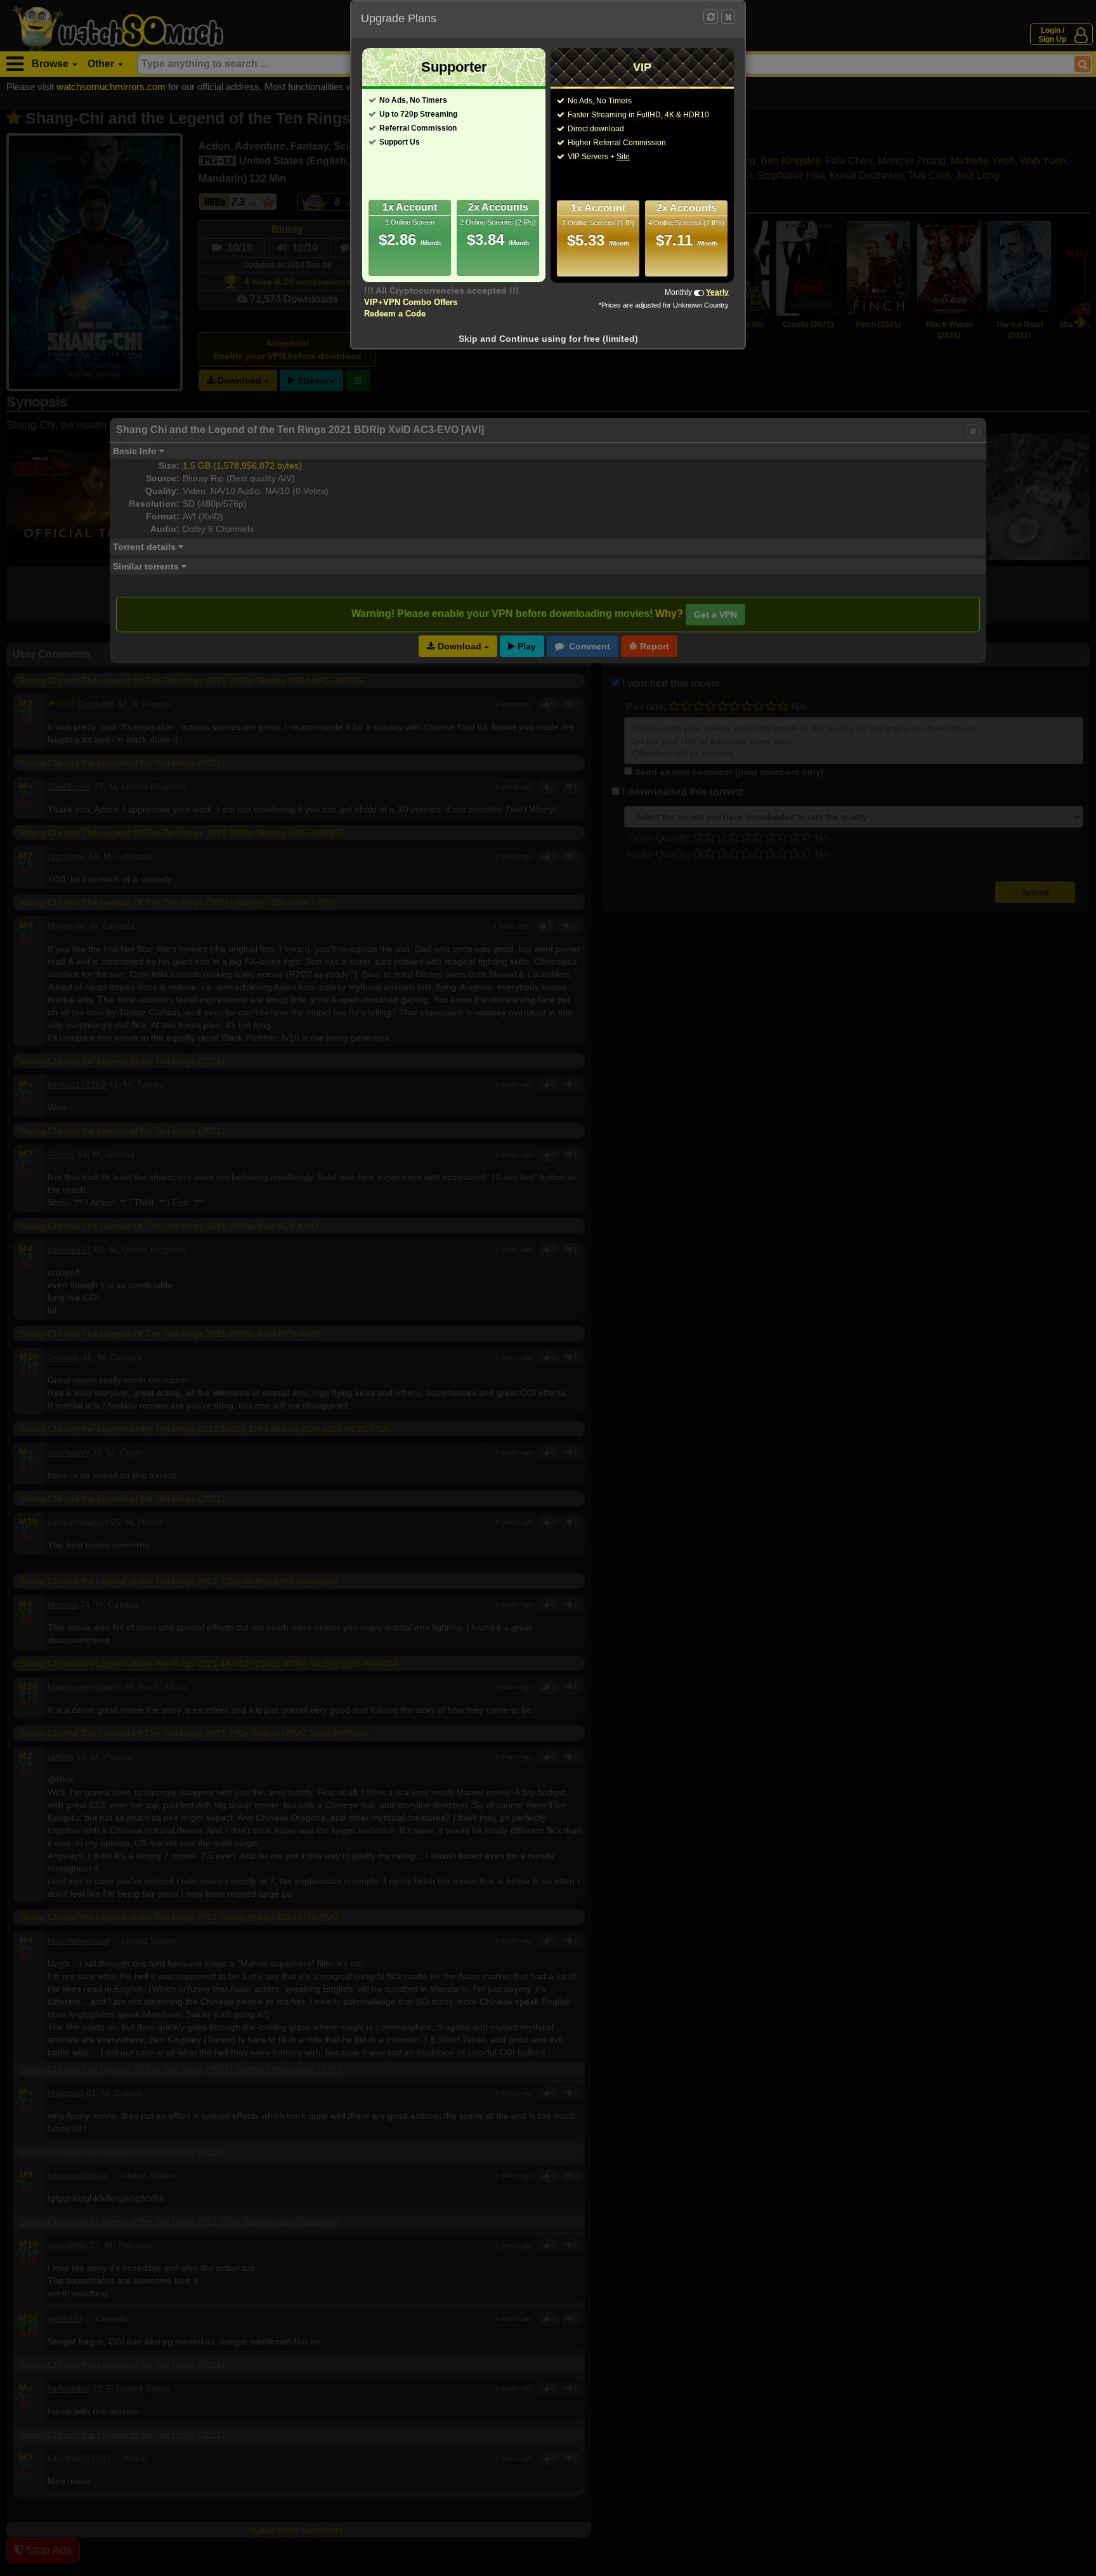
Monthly (678, 292)
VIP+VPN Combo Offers (411, 302)
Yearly (717, 292)
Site (623, 157)
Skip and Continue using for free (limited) (548, 339)
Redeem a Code (395, 314)
